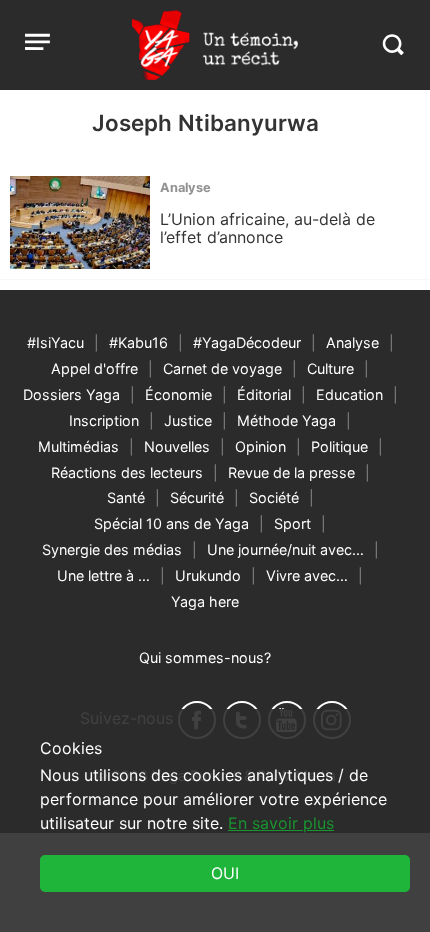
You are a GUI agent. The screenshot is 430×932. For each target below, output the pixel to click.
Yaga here (205, 601)
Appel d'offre (94, 368)
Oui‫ (225, 873)
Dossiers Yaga (71, 394)
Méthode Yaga (286, 420)
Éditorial (264, 394)
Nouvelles (177, 446)
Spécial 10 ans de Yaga (171, 523)
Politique (339, 446)
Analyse (352, 342)
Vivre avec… (307, 575)
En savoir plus (281, 823)
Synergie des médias (112, 549)
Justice (188, 420)
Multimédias (78, 446)
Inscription (104, 420)
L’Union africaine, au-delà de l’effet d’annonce (267, 228)
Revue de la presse (291, 472)
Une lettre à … (103, 575)
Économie (178, 394)
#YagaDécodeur (247, 342)
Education (349, 394)
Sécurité (197, 497)
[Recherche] (392, 44)
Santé (126, 497)
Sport (292, 523)
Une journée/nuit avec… (285, 549)
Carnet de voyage (222, 368)
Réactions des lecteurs (127, 472)
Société (274, 497)
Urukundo (208, 575)
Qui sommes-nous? (205, 657)
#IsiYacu (55, 342)
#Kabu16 (138, 342)
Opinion (260, 446)
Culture (330, 368)
